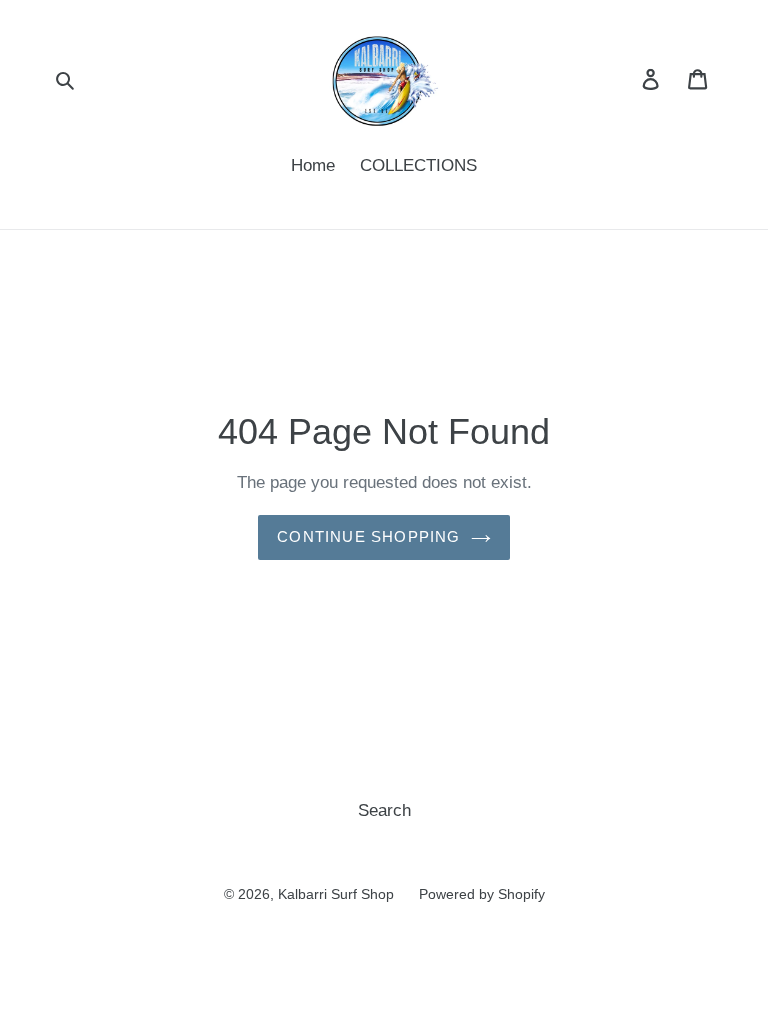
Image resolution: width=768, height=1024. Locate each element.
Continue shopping (368, 536)
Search (384, 810)
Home (313, 165)
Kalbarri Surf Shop (336, 894)
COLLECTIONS (418, 165)
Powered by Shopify (482, 894)
